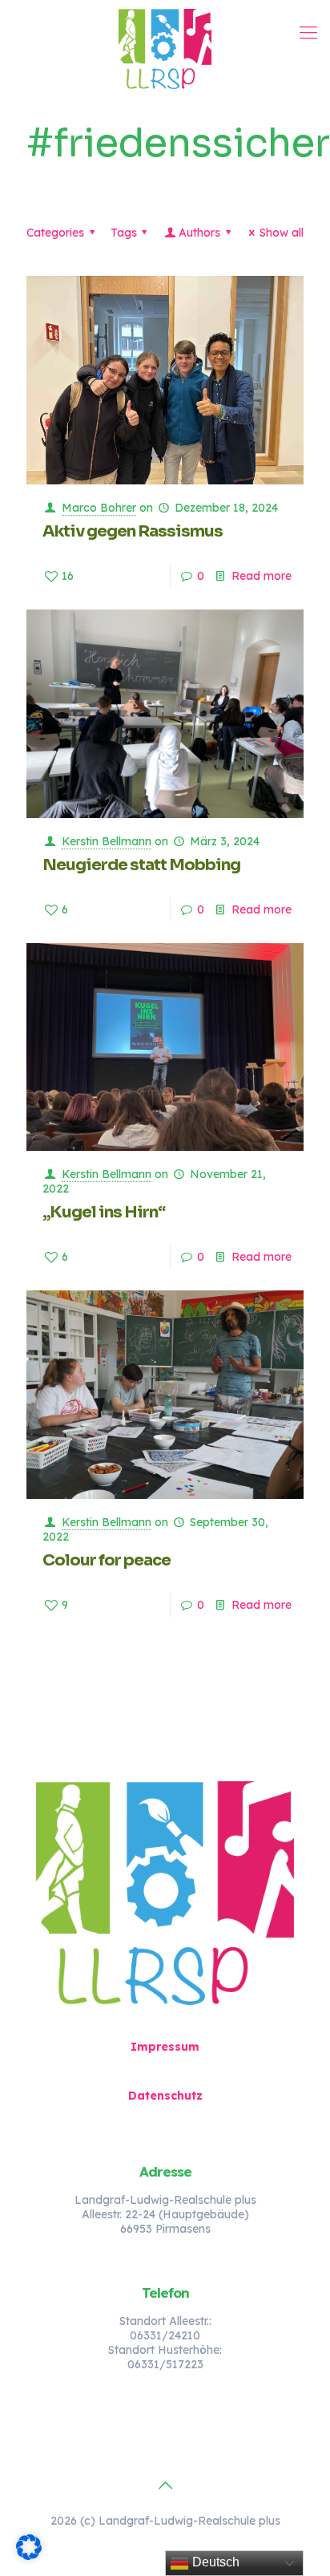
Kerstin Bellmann (107, 841)
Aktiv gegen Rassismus (133, 531)
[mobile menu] (308, 32)
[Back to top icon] (165, 2485)
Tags (124, 233)
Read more (262, 576)
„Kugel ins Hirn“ (104, 1212)
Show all (282, 233)
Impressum (165, 2047)
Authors (199, 233)
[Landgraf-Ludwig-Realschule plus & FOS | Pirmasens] (165, 48)
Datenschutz (165, 2096)
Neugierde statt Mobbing (141, 865)
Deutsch (214, 2562)
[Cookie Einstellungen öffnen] (29, 2556)
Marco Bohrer (99, 508)
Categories (55, 233)
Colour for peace (107, 1560)
